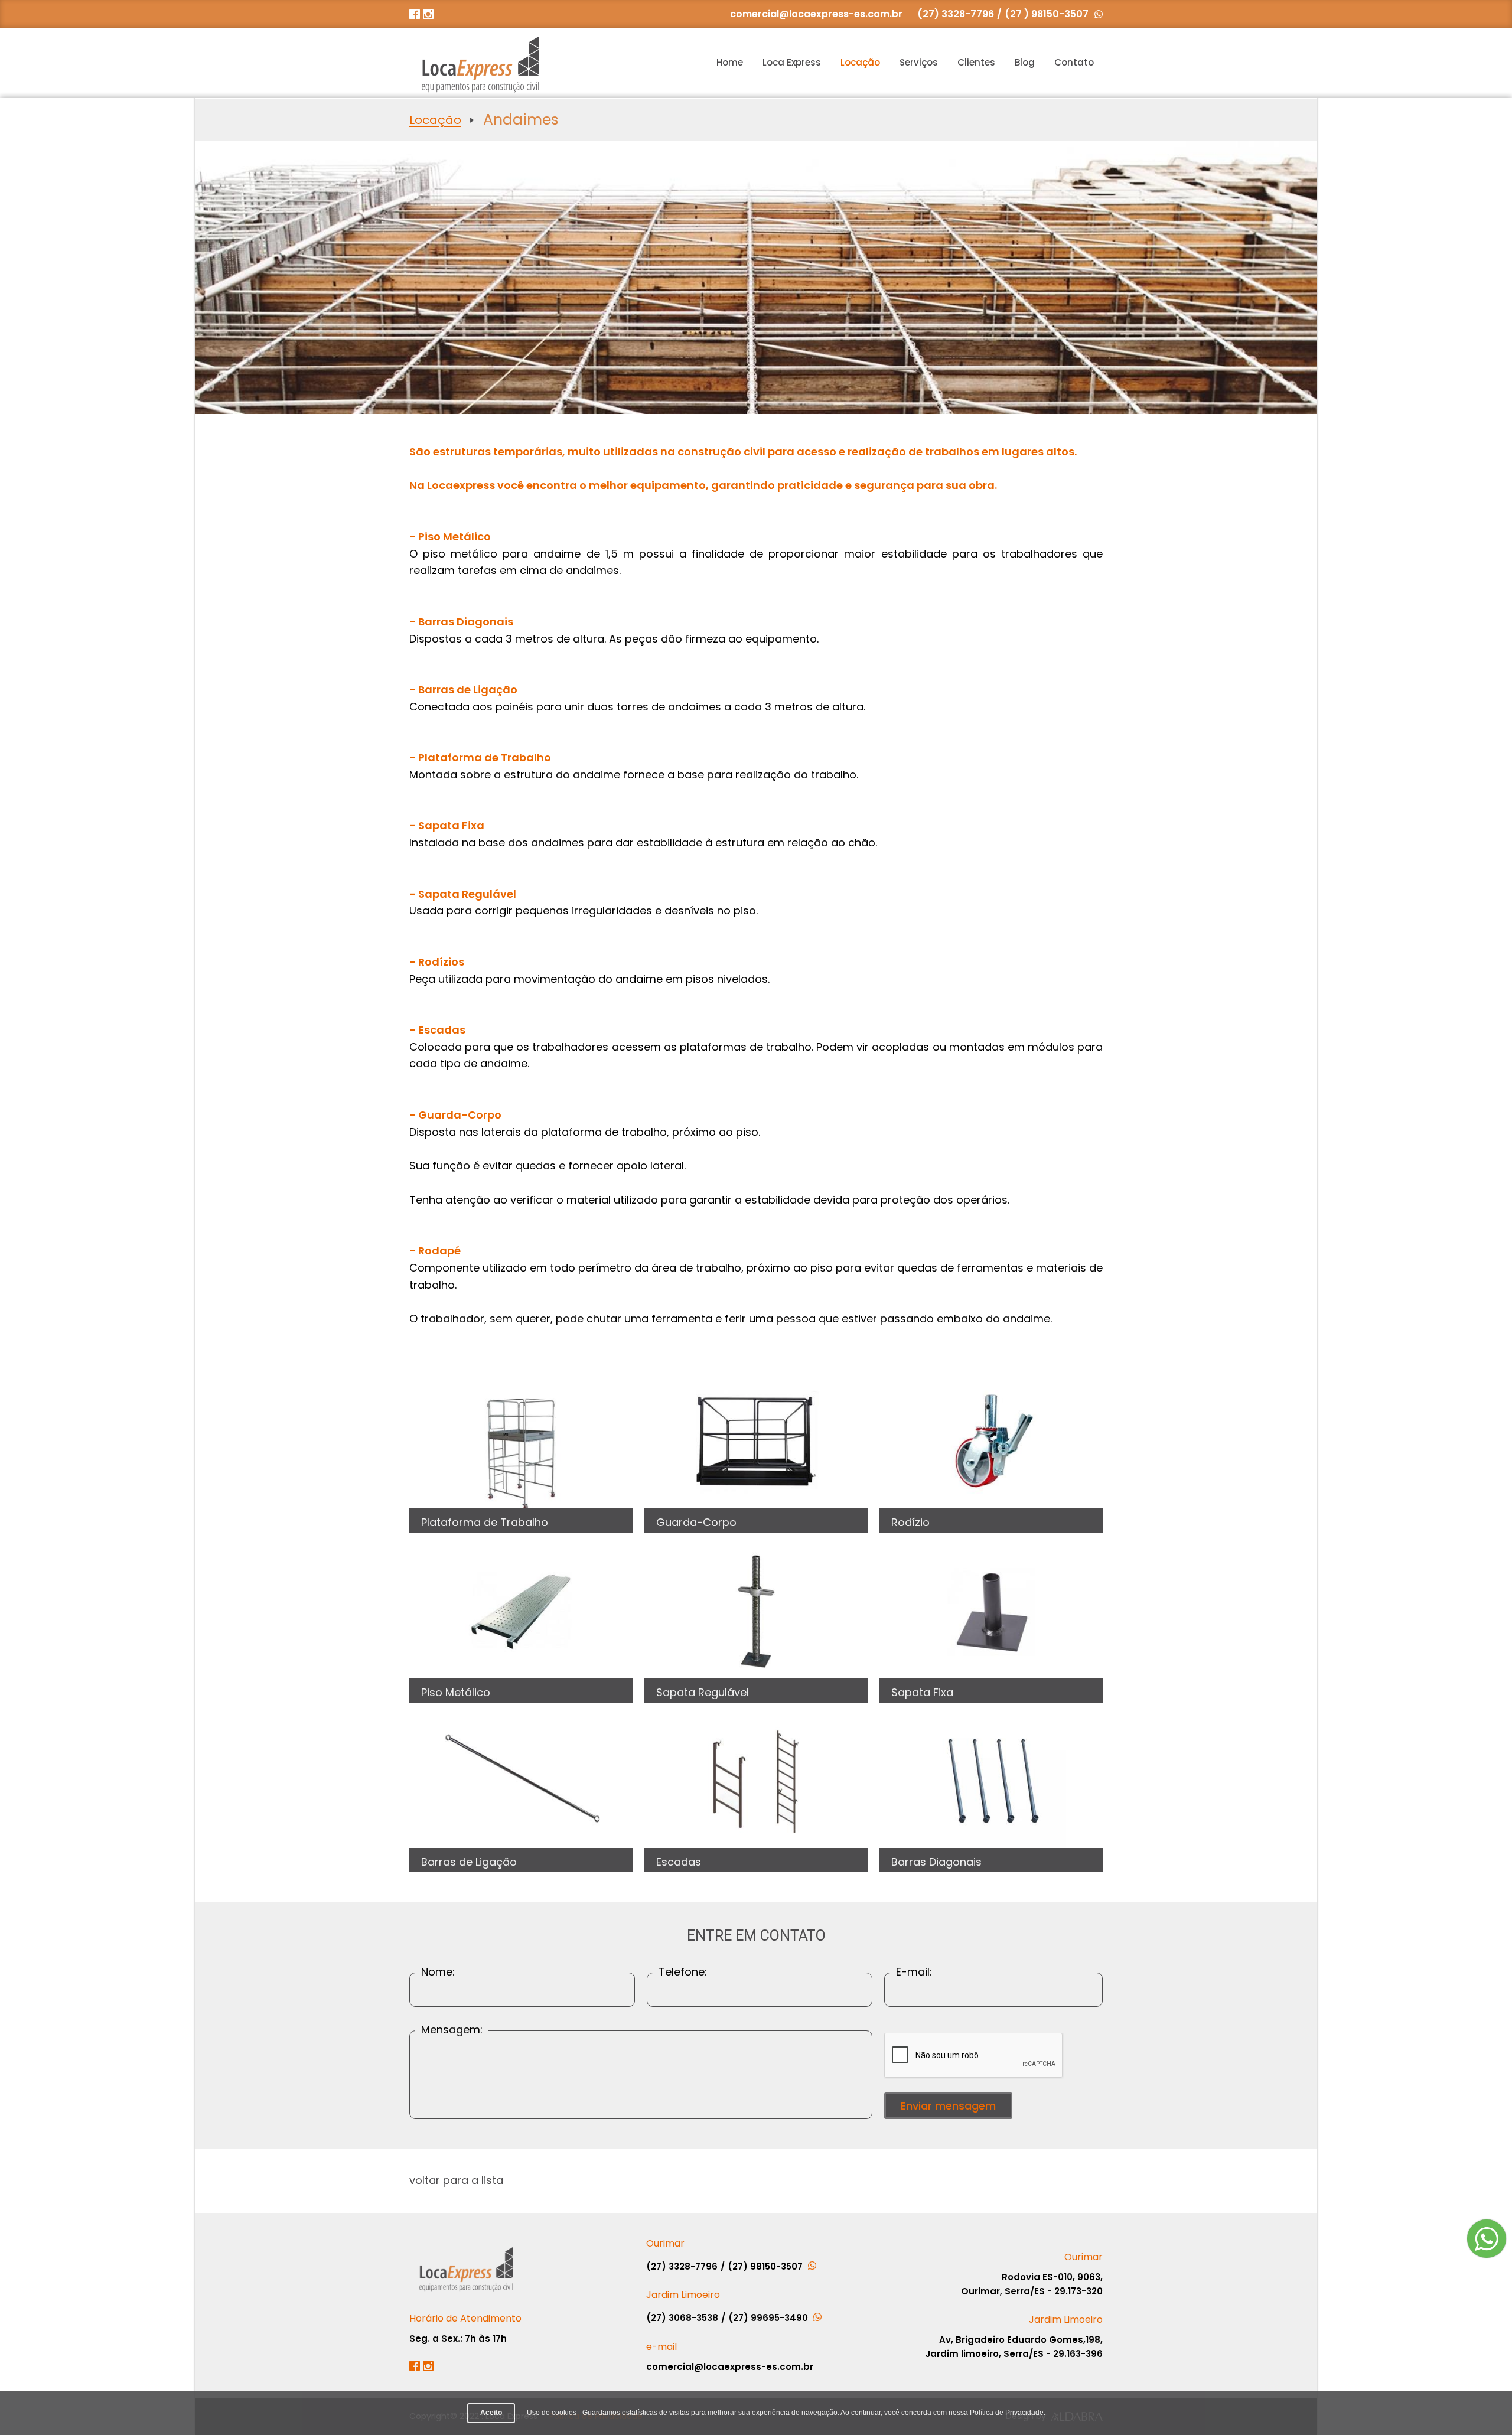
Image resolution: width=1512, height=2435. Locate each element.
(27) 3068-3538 (682, 2318)
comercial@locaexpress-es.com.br (816, 14)
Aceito (491, 2413)
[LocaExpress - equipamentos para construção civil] (480, 63)
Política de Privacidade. (1008, 2413)
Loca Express (792, 62)
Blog (1025, 62)
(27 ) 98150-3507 (1047, 14)
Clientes (976, 62)
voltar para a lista (456, 2180)
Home (730, 62)
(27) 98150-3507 (766, 2266)
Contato (1074, 62)
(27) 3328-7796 (956, 14)
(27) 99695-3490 (769, 2318)
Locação (860, 62)
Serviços (919, 62)
